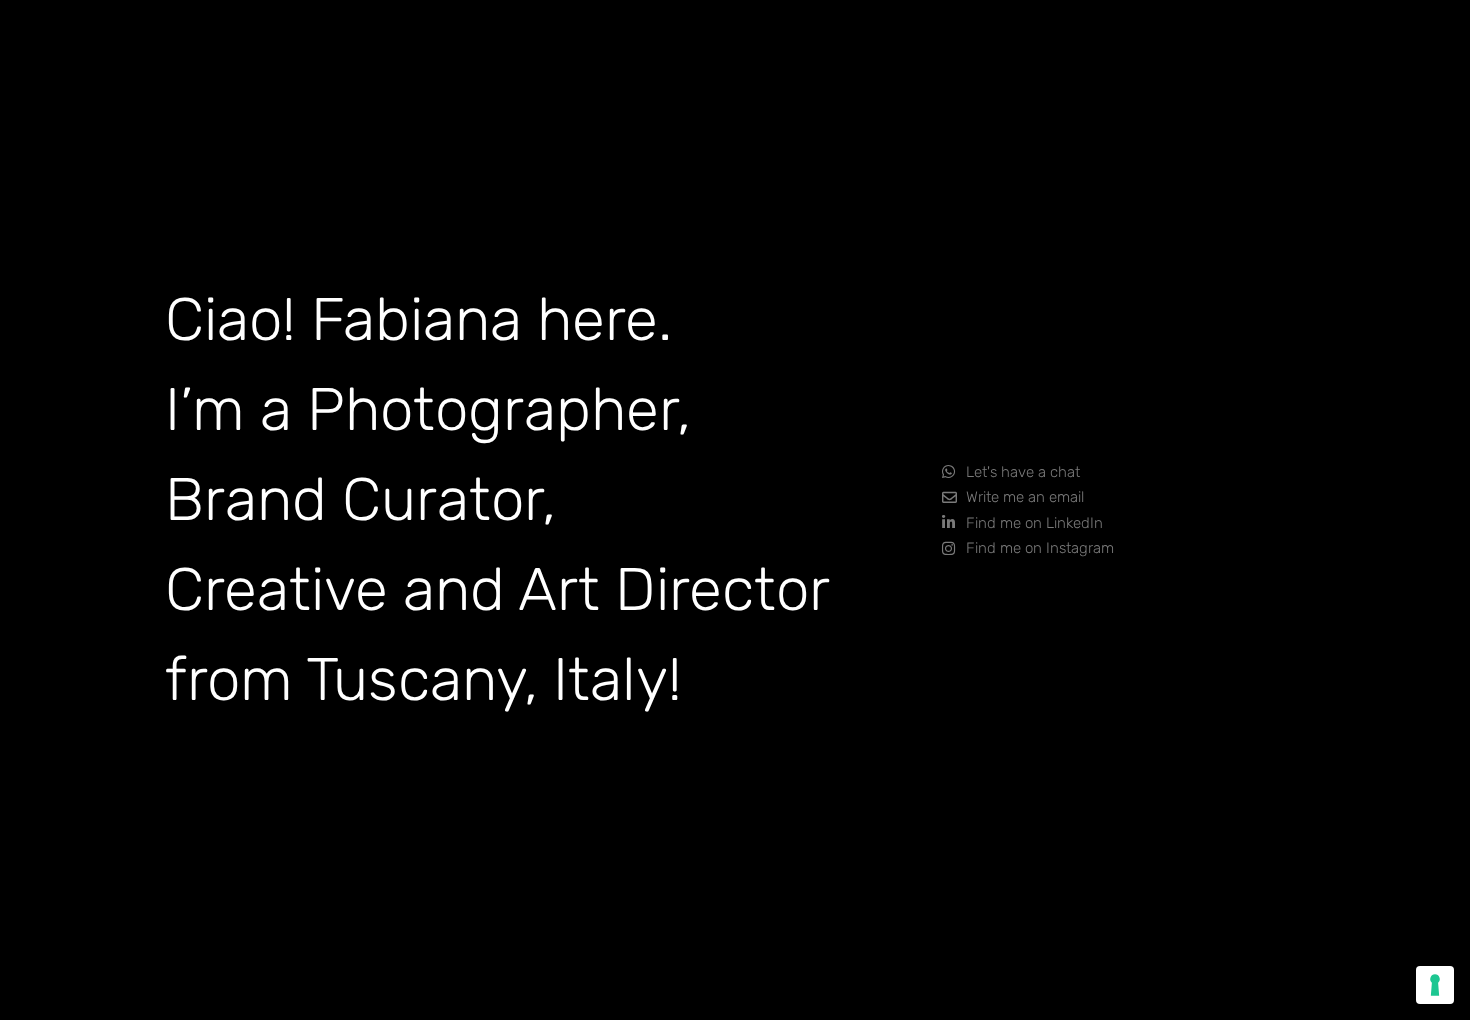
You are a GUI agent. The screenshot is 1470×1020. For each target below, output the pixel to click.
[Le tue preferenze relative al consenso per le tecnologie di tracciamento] (1435, 985)
